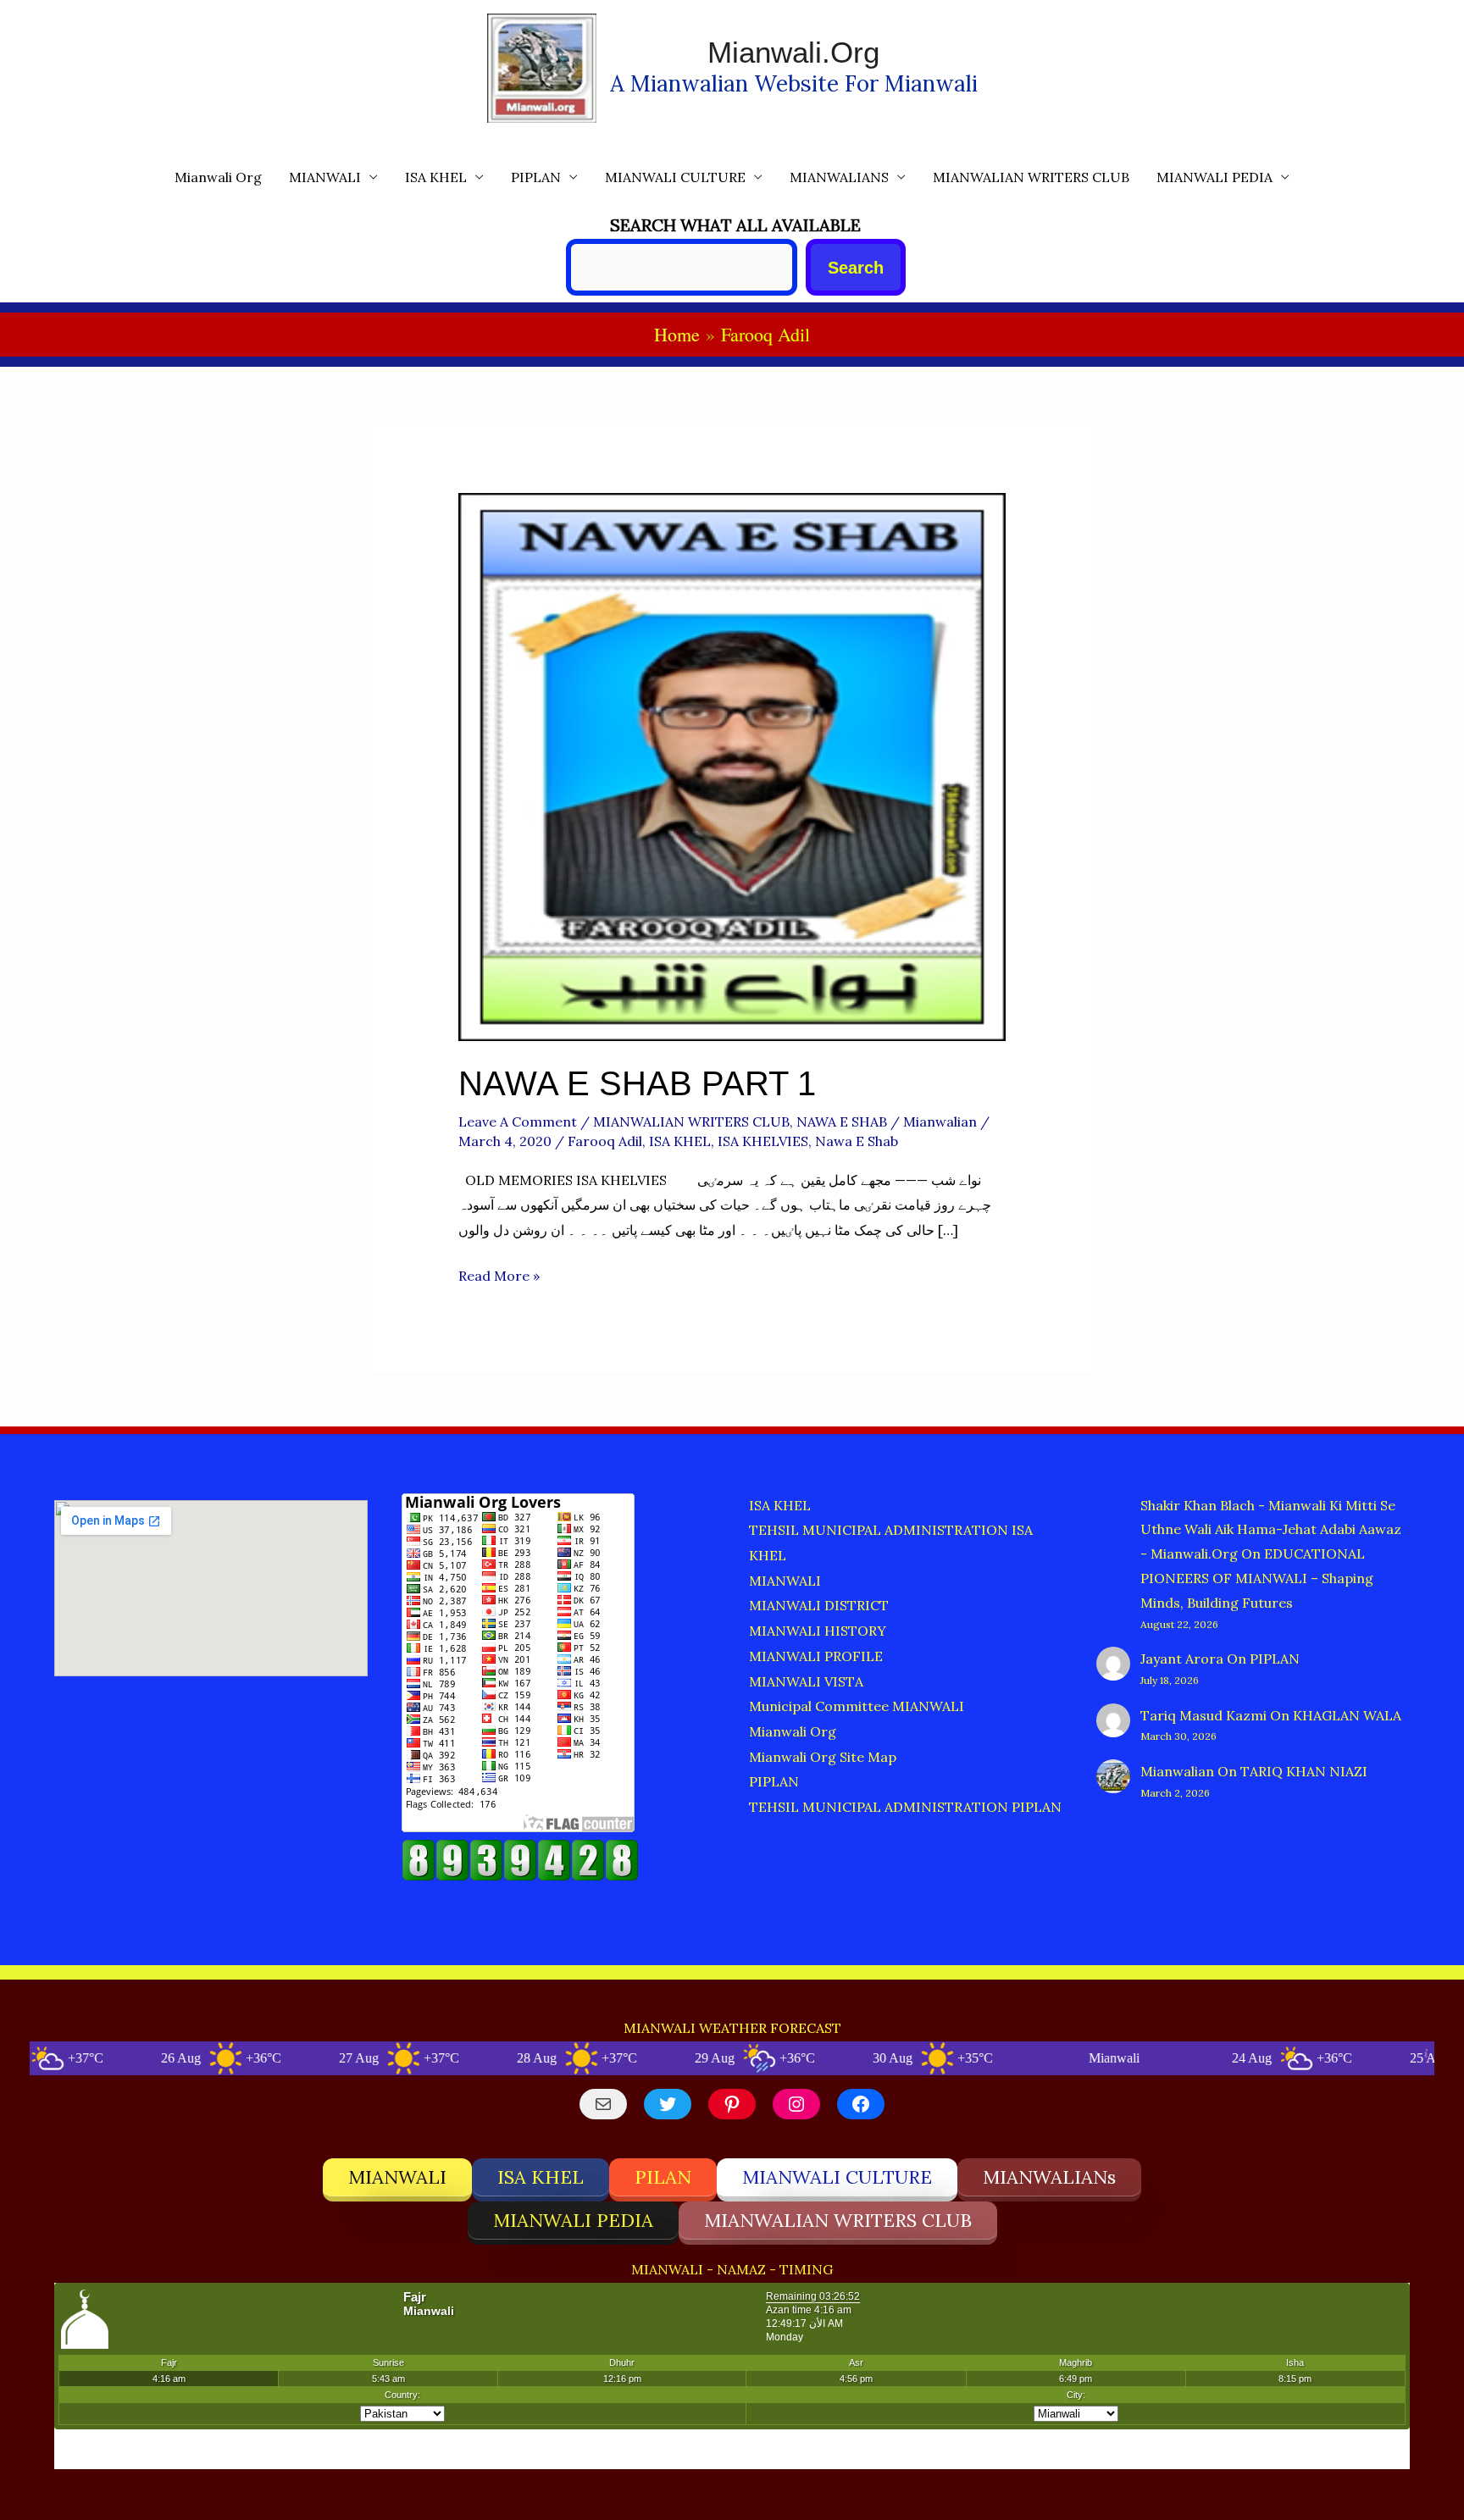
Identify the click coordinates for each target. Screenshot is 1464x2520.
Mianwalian (1177, 1771)
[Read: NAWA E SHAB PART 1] (732, 766)
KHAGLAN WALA (1347, 1715)
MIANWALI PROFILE (816, 1656)
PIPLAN (536, 177)
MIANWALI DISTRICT (819, 1605)
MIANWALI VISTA (806, 1681)
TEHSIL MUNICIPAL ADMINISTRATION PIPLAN (905, 1807)
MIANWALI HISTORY (818, 1631)
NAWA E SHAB (842, 1122)
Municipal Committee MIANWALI (857, 1706)
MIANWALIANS (839, 177)
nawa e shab (857, 1141)
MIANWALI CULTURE (675, 177)
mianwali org (218, 177)
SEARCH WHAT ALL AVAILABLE (735, 225)
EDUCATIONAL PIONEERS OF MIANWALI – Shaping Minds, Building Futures (1257, 1578)
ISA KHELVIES (763, 1141)
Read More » (499, 1278)
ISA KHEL (436, 177)
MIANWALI (325, 177)
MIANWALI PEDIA (1214, 177)
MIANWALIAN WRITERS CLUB (1031, 177)
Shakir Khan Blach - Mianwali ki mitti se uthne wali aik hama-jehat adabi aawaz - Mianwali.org (1271, 1530)
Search (856, 268)
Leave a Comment (518, 1122)
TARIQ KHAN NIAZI (1304, 1771)
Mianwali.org (793, 52)
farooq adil (605, 1141)
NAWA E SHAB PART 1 (637, 1083)
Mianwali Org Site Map (823, 1757)
